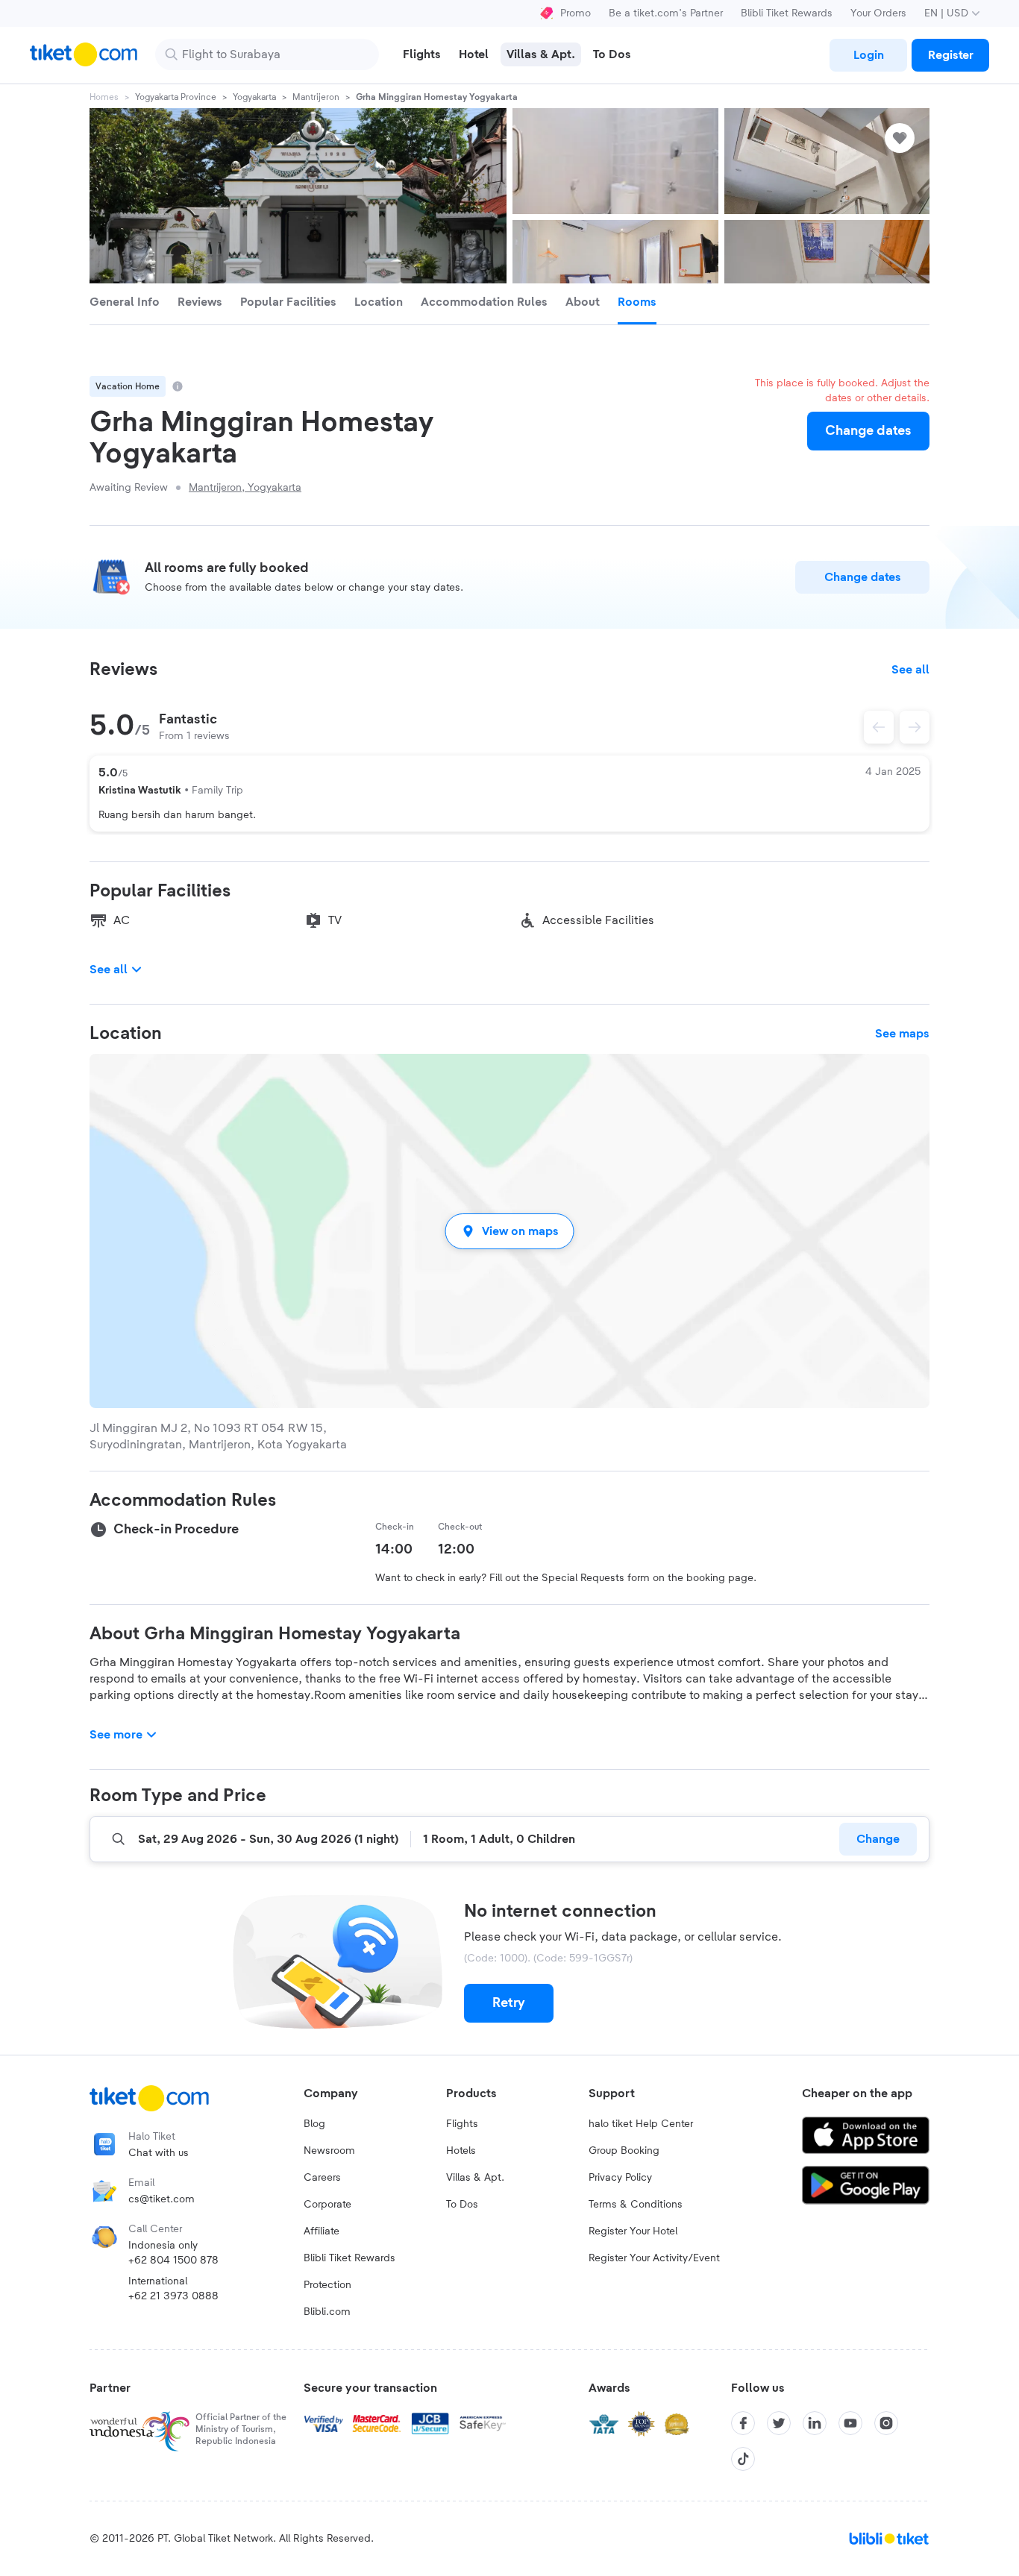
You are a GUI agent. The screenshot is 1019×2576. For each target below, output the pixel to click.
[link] (868, 55)
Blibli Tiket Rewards (787, 13)
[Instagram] (886, 2423)
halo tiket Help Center (641, 2124)
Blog (314, 2124)
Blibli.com (327, 2312)
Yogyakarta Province (176, 97)
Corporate (327, 2205)
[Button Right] (915, 727)
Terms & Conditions (636, 2205)
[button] (509, 1231)
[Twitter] (779, 2423)
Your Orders (878, 13)
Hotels (461, 2151)
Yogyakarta (254, 97)
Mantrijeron (316, 97)
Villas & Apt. (475, 2178)
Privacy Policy (620, 2178)
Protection (327, 2285)
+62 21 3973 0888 (173, 2296)
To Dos (462, 2205)
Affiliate (322, 2231)
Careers (322, 2178)
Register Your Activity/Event (654, 2258)
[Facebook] (743, 2423)
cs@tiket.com (162, 2199)
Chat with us (159, 2153)
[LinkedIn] (815, 2423)
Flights (462, 2124)
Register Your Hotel (633, 2231)
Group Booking (624, 2151)
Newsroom (329, 2151)
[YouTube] (850, 2423)
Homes (104, 97)
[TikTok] (743, 2459)
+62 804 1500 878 (173, 2261)
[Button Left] (879, 727)
